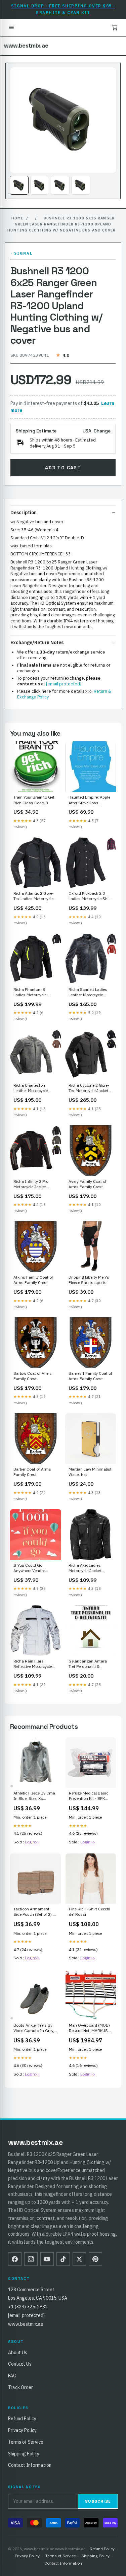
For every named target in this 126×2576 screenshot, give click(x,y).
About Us (18, 2353)
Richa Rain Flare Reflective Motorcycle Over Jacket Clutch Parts (33, 1664)
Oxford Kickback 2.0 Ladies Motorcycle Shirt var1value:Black (90, 896)
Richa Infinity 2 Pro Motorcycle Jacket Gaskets (31, 1184)
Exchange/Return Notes (37, 642)
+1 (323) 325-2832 (28, 2307)
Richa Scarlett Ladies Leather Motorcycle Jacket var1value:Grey (89, 993)
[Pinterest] (95, 2259)
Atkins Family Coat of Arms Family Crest (33, 1280)
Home (17, 218)
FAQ (12, 2376)
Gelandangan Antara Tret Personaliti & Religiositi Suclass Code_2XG (88, 1664)
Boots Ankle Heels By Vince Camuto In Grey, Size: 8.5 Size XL (34, 2028)
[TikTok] (63, 2259)
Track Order (20, 2387)
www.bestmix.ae (26, 46)
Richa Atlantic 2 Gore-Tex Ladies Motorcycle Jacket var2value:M (34, 896)
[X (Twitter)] (79, 2259)
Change (102, 431)
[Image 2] (40, 185)
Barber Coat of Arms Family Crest (32, 1472)
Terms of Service (26, 2442)
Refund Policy (22, 2419)
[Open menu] (11, 27)
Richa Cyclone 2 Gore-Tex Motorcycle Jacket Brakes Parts (89, 1088)
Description (24, 513)
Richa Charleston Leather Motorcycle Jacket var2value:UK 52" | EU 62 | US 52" (35, 1088)
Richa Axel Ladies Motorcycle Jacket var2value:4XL (85, 1568)
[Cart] (115, 27)
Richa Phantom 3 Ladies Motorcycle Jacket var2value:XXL (33, 993)
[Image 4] (81, 185)
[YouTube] (47, 2259)
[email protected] (64, 684)
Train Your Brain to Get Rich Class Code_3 (34, 800)
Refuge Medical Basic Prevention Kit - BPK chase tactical (89, 1796)
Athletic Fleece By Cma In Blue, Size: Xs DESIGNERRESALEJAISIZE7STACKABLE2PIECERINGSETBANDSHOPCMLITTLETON (35, 1796)
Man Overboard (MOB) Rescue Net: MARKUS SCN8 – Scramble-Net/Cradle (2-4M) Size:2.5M (89, 2028)
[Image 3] (60, 185)
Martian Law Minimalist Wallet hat (90, 1472)
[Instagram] (31, 2259)
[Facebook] (15, 2259)
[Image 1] (19, 185)
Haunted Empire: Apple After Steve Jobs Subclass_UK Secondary (89, 800)
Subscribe (98, 2501)
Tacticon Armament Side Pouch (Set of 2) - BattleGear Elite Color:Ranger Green (34, 1912)
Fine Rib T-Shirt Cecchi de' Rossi (90, 1912)
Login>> (32, 1842)
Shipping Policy (24, 2454)
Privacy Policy (22, 2430)
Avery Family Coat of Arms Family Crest (88, 1184)
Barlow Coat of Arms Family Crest (33, 1376)
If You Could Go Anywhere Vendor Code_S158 (29, 1568)
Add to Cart (63, 468)
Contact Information (30, 2465)
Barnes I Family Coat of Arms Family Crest (90, 1376)
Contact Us (20, 2364)
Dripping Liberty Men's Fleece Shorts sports (89, 1280)
